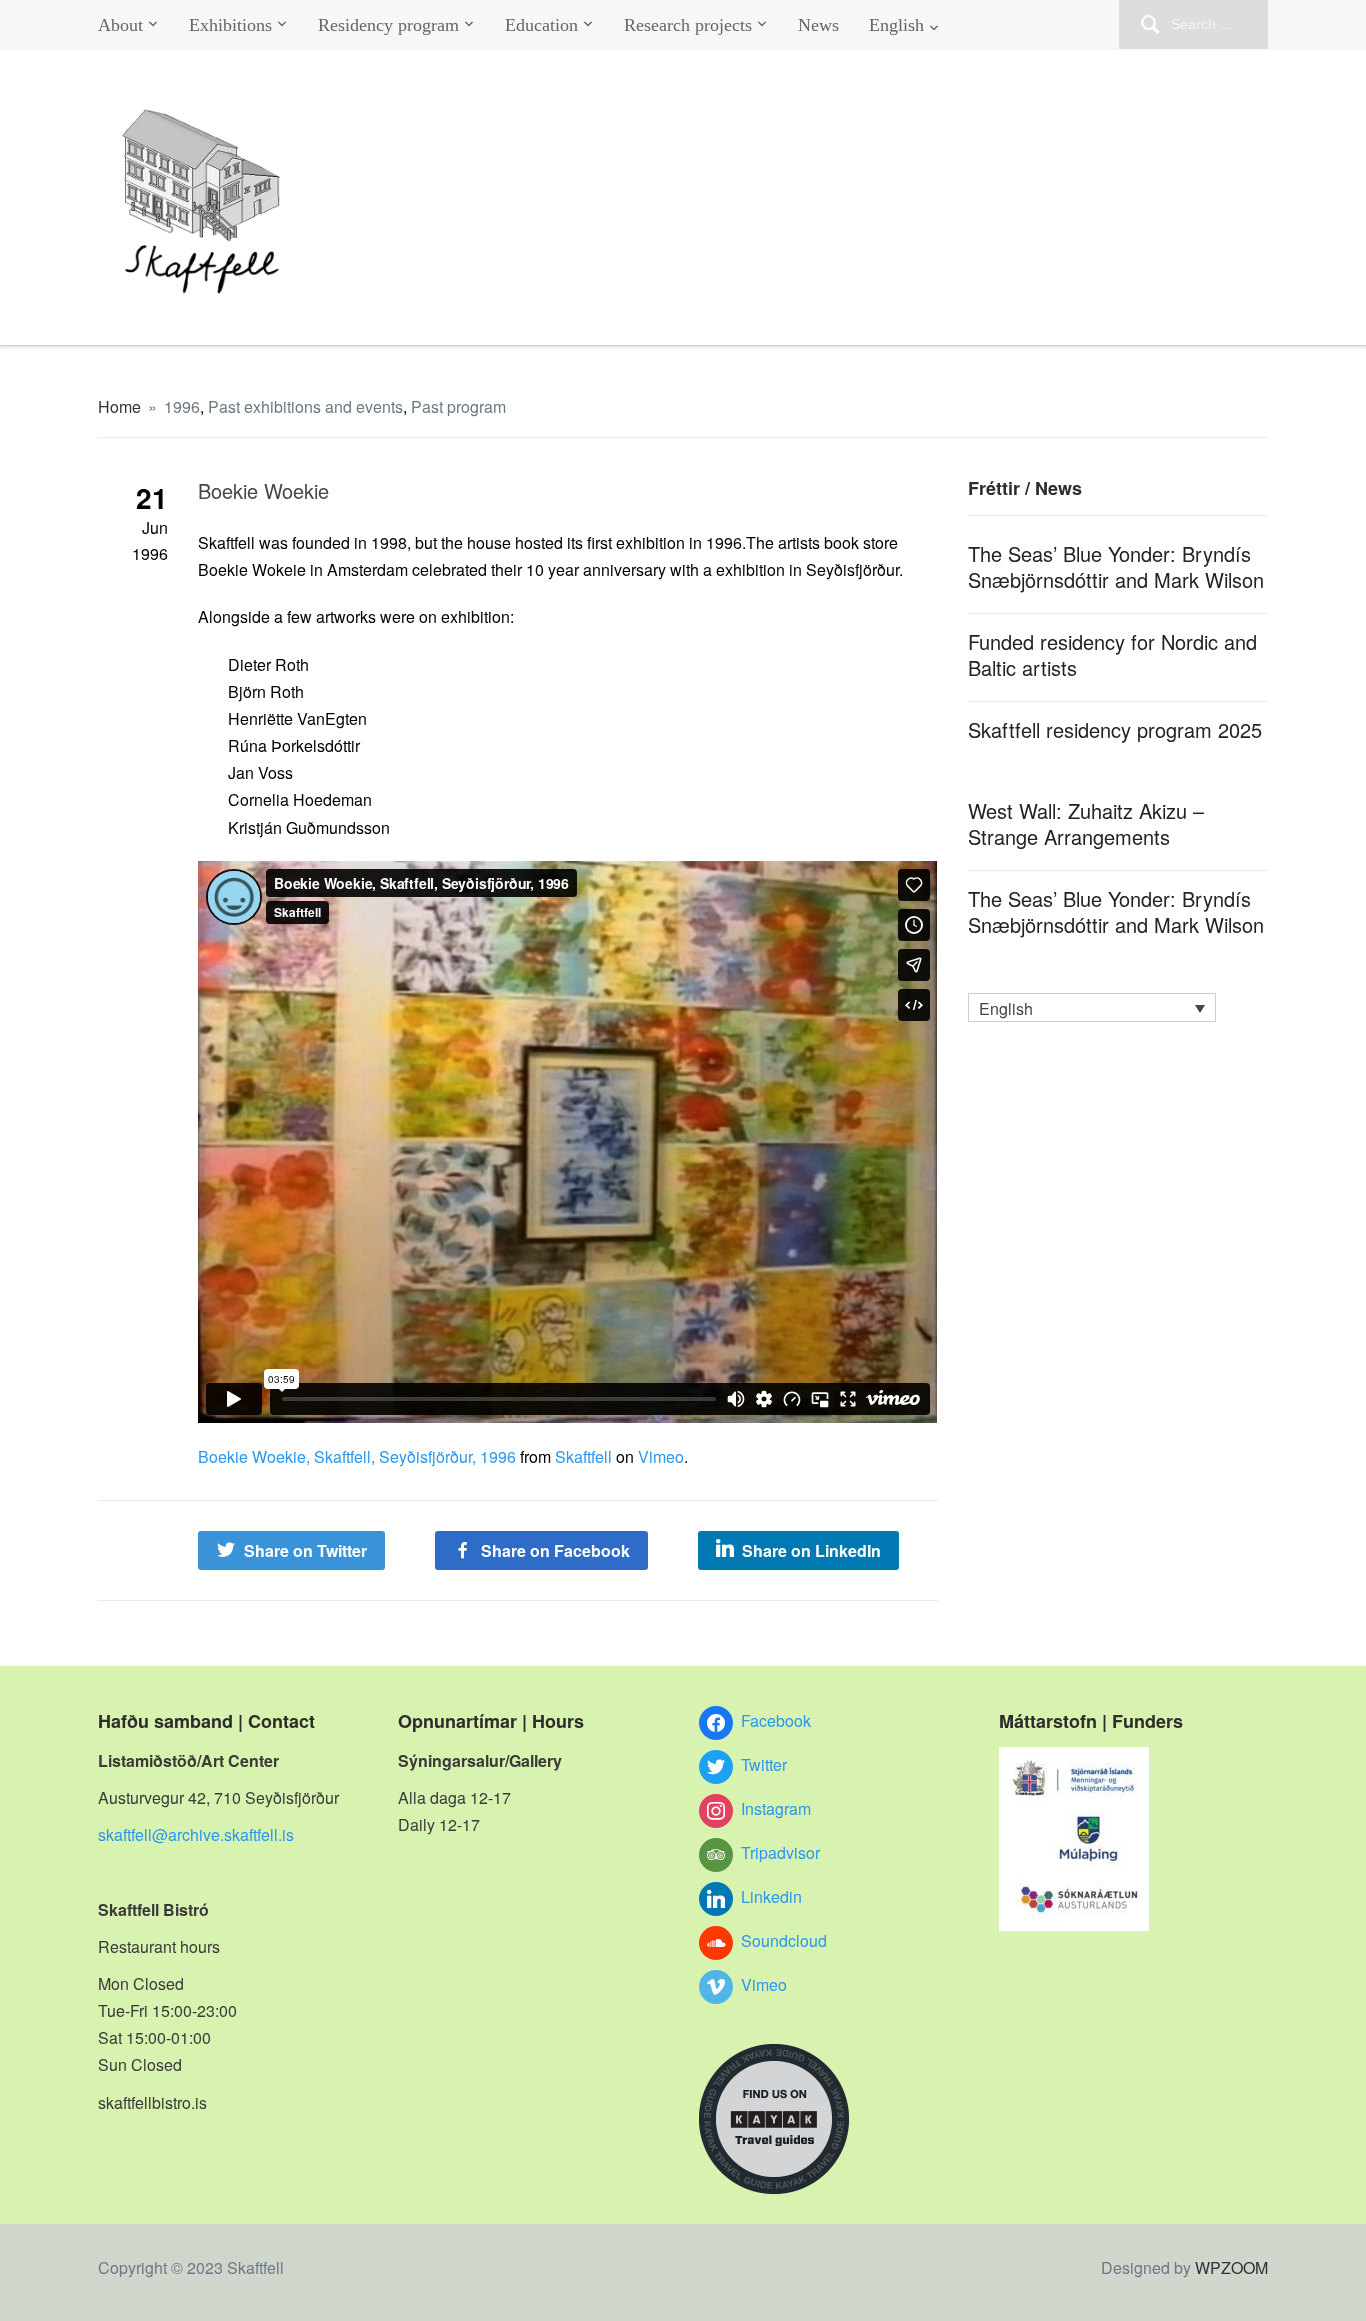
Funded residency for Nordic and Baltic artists (1112, 654)
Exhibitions (230, 25)
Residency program (388, 25)
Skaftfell (583, 1456)
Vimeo (661, 1456)
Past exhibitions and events (305, 406)
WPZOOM (1231, 2267)
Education (541, 25)
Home (119, 406)
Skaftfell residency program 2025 (1115, 729)
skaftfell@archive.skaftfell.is (196, 1834)
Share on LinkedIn (811, 1550)
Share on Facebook (555, 1550)
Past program (458, 406)
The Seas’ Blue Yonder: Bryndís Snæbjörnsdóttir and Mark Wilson (1116, 566)
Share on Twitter (305, 1550)
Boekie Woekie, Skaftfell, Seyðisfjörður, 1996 (357, 1456)
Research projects (688, 25)
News (818, 25)
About (120, 25)
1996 (182, 406)
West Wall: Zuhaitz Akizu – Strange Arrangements (1086, 823)
